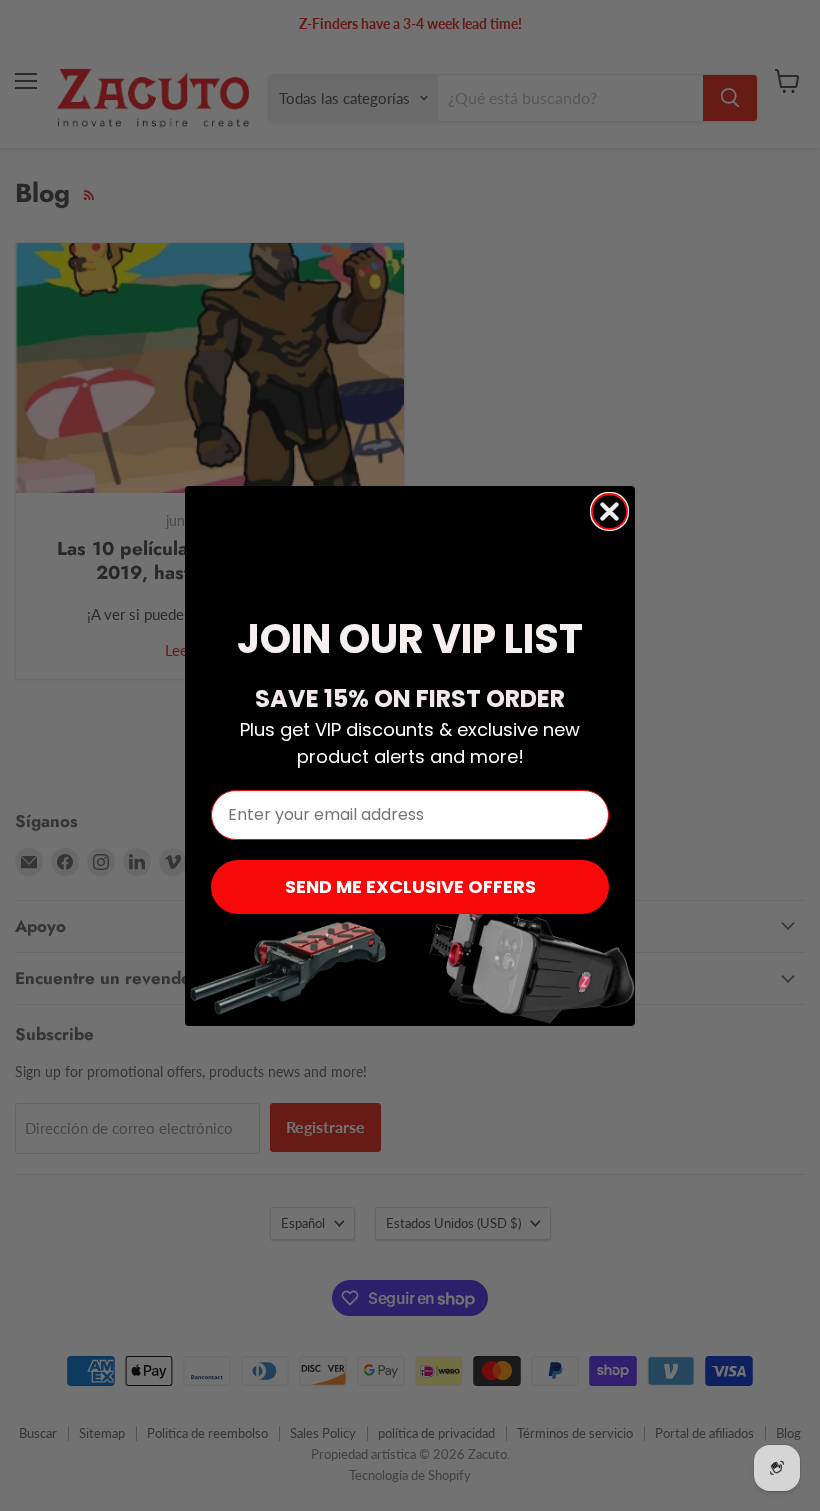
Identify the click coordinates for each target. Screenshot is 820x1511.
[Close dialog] (609, 511)
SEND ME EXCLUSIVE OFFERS (410, 886)
